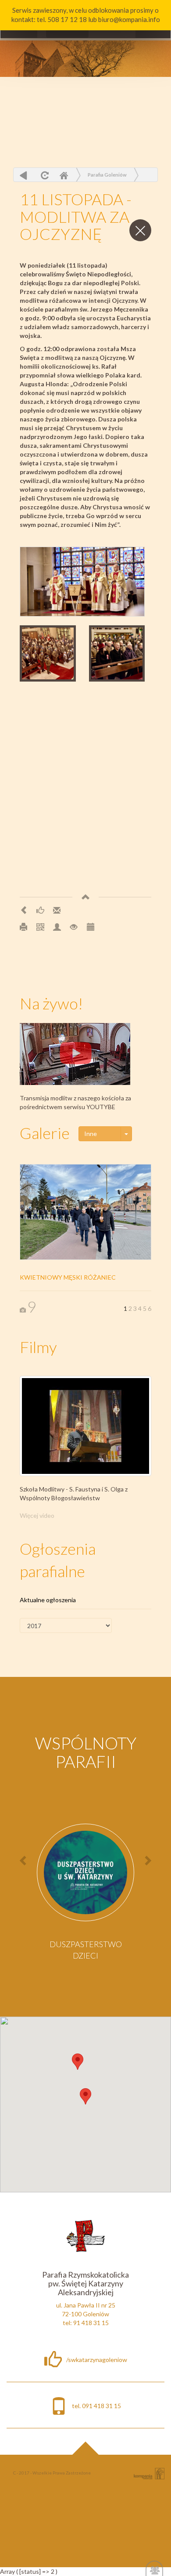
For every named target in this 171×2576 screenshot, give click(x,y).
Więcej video (37, 1515)
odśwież (44, 175)
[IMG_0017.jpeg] (82, 582)
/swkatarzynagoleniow (97, 2360)
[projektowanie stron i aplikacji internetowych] (149, 2473)
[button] (78, 2062)
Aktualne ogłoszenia (48, 1600)
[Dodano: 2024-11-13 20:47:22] (90, 927)
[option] (85, 1895)
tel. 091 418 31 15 (96, 2406)
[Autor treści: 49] (57, 927)
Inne (91, 1134)
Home (64, 175)
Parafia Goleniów (107, 175)
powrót (23, 175)
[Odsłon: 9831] (74, 927)
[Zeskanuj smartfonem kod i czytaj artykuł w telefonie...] (40, 927)
